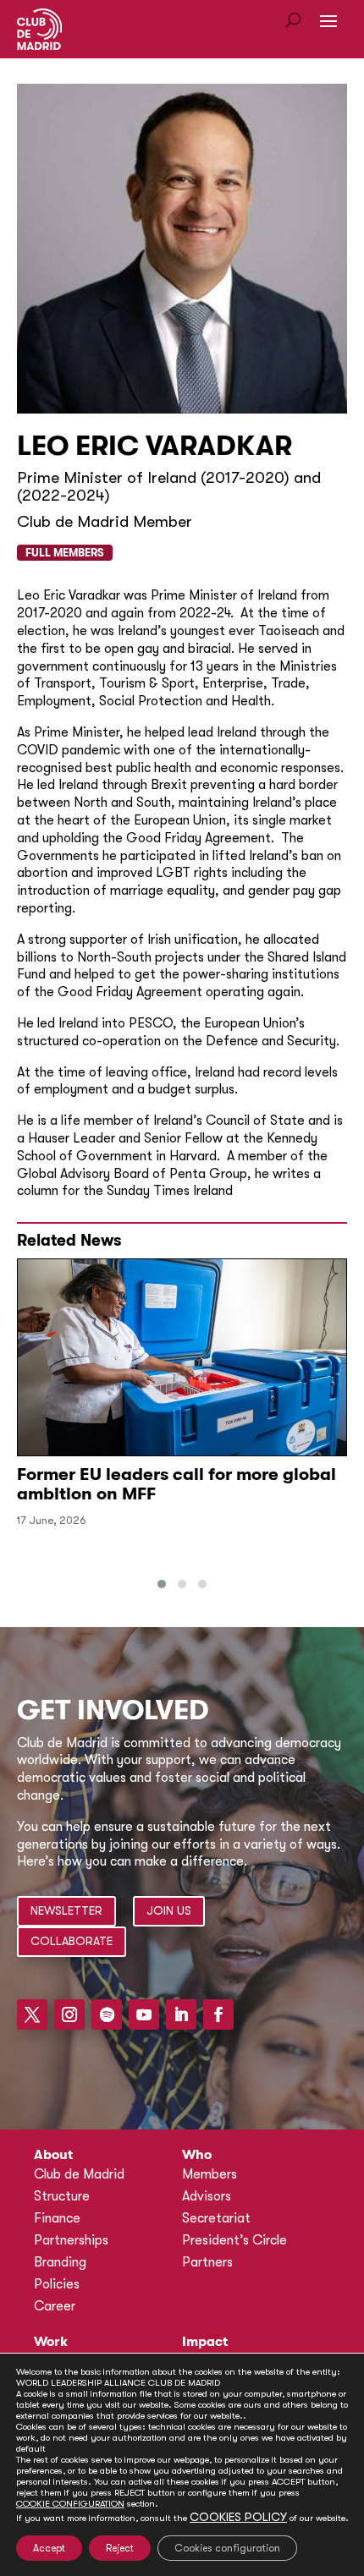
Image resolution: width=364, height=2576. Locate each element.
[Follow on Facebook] (218, 2014)
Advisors (207, 2196)
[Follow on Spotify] (107, 2014)
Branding (60, 2262)
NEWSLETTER (66, 1910)
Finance (57, 2218)
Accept (49, 2548)
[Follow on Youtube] (144, 2014)
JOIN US (169, 1910)
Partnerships (71, 2240)
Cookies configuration (227, 2548)
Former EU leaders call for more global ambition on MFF (176, 1484)
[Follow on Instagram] (69, 2014)
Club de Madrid (79, 2174)
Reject (120, 2548)
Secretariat (216, 2218)
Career (55, 2306)
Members (210, 2174)
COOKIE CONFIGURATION (70, 2504)
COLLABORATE (72, 1941)
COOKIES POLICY (238, 2517)
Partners (207, 2262)
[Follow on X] (32, 2014)
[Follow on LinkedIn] (181, 2014)
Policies (57, 2284)
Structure (62, 2196)
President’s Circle (234, 2240)
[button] (162, 1584)
